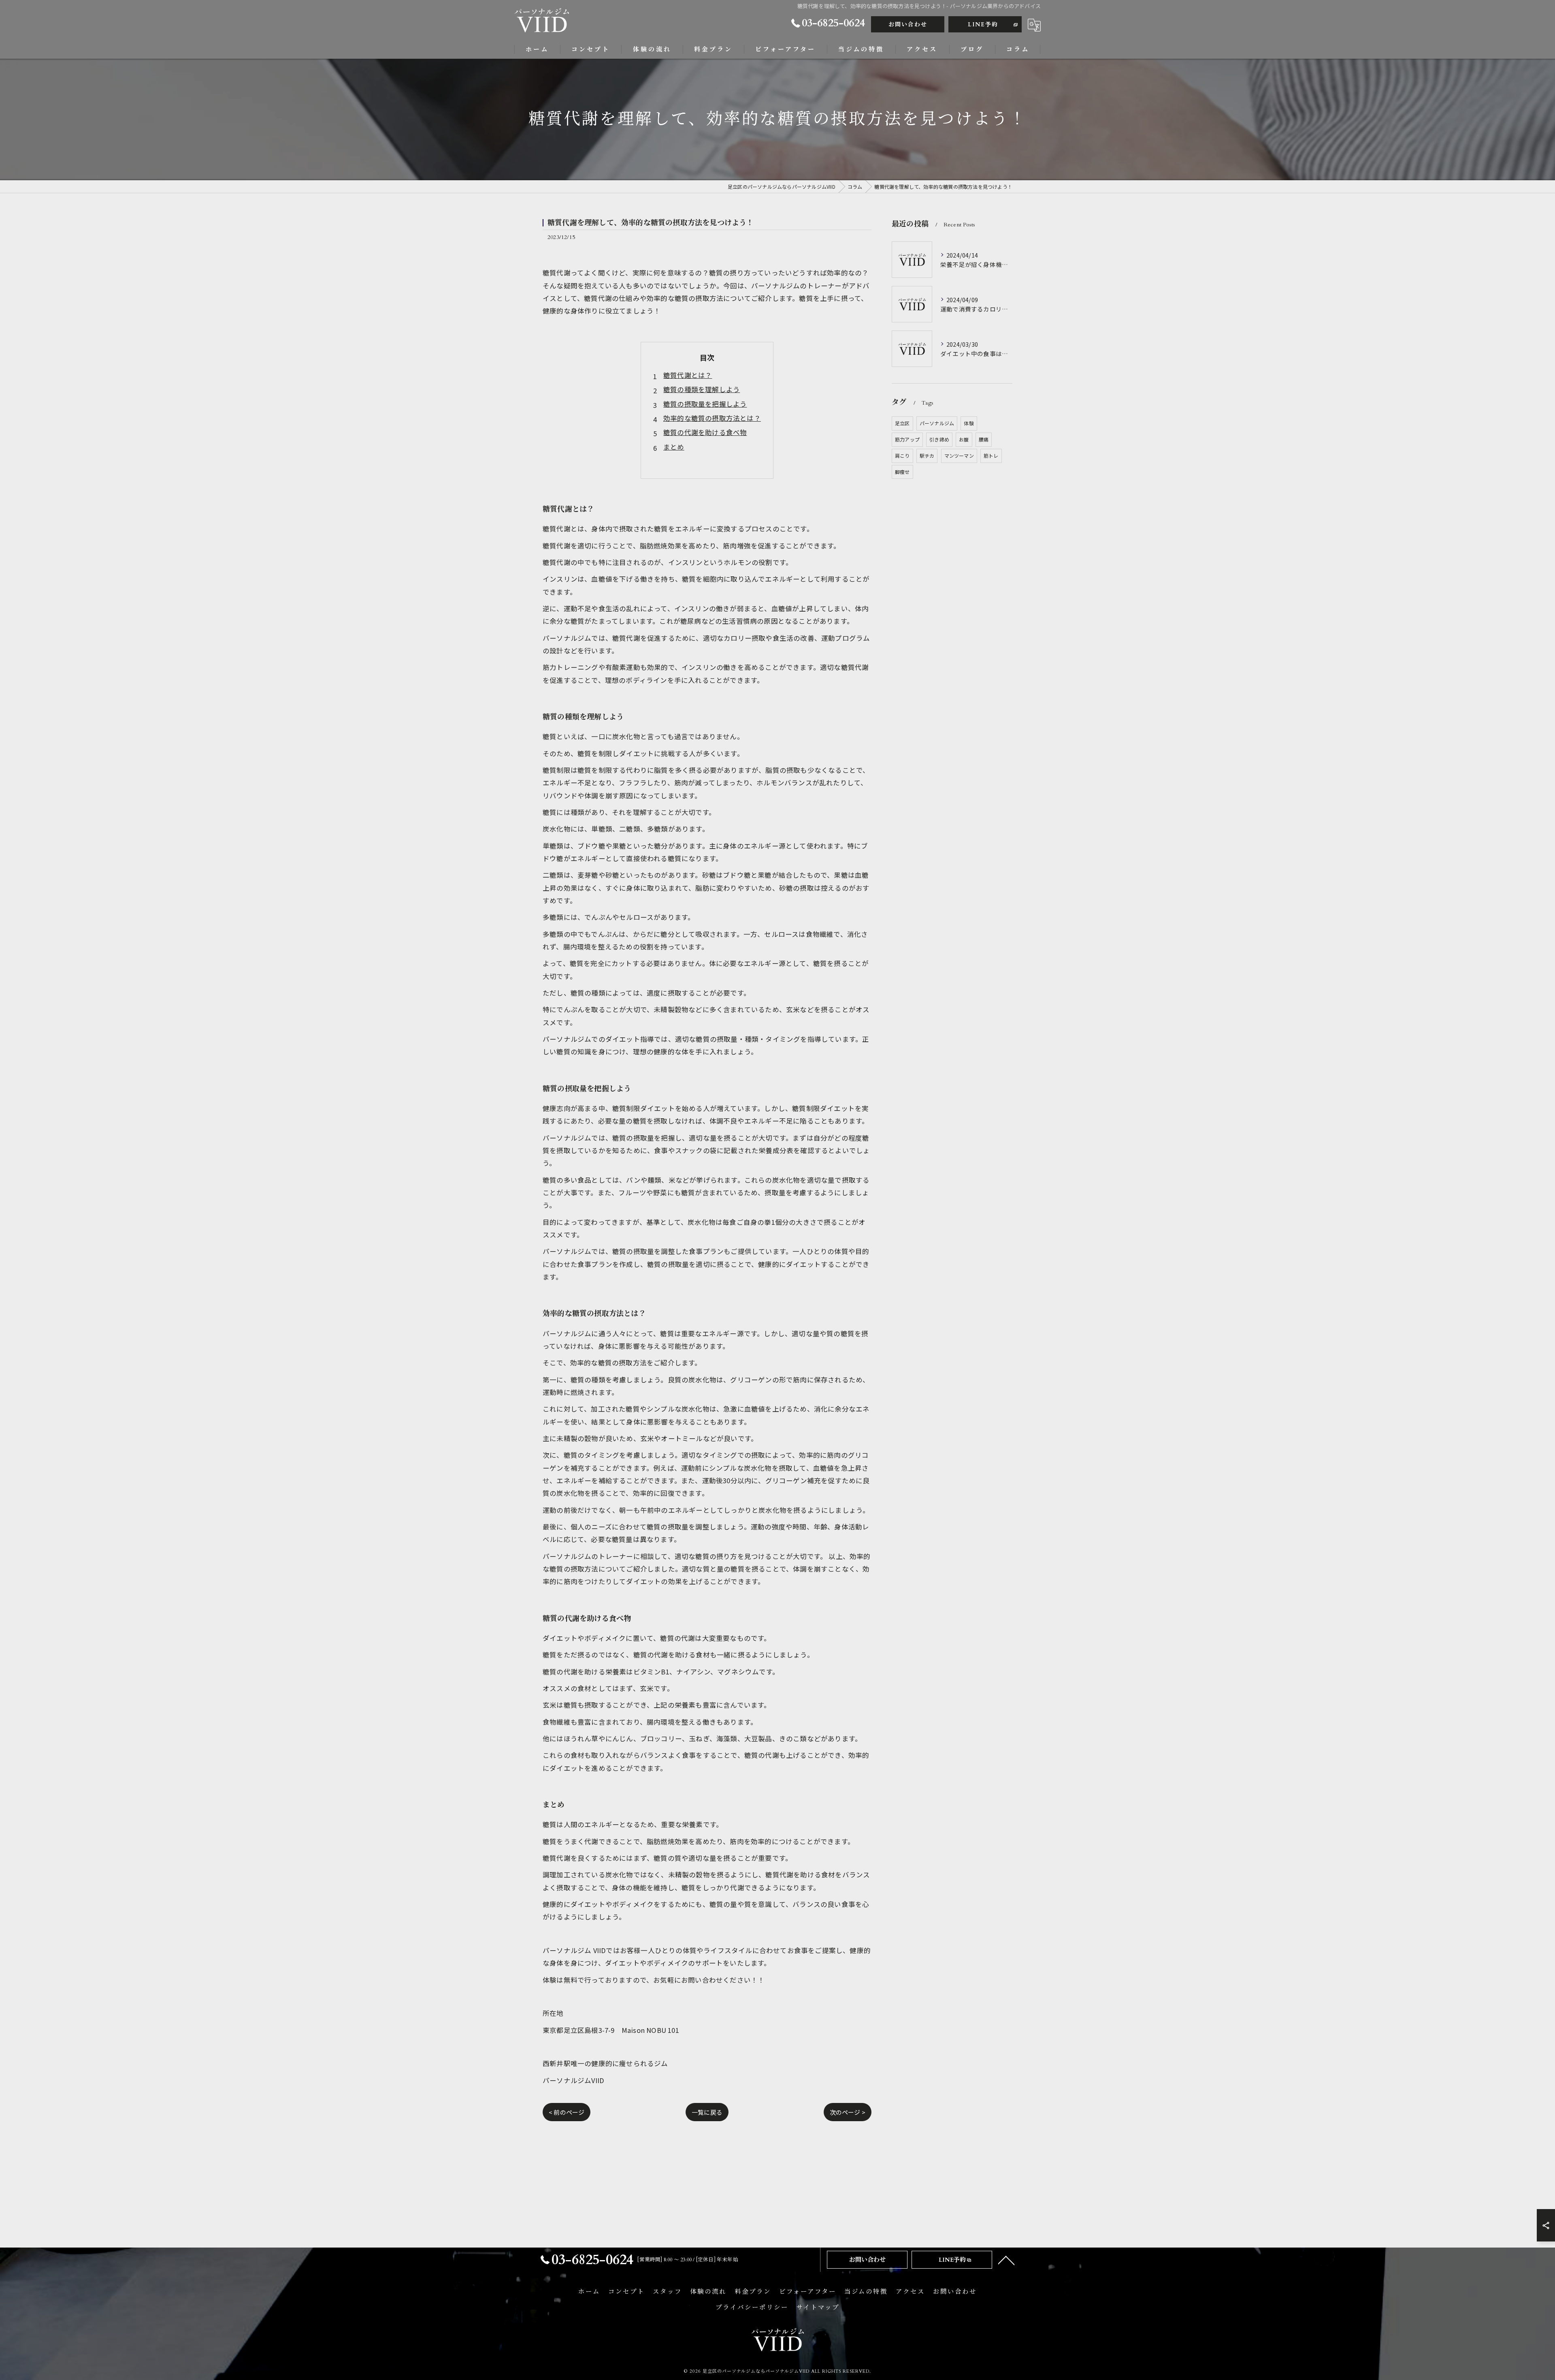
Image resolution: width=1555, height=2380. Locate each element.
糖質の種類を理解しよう (702, 389)
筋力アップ (907, 439)
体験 (969, 423)
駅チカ (927, 455)
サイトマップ (818, 2308)
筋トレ (991, 455)
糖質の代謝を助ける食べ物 (705, 432)
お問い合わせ (908, 25)
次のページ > (848, 2112)
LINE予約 (983, 25)
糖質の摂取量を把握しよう (705, 404)
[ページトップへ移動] (1006, 2260)
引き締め (939, 439)
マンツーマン (959, 455)
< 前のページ (567, 2112)
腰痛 (984, 439)
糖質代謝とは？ (688, 375)
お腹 (964, 439)
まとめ (674, 447)
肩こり (902, 455)
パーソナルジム (937, 423)
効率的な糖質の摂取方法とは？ (712, 418)
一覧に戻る (707, 2112)
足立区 (902, 423)
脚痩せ (902, 472)
